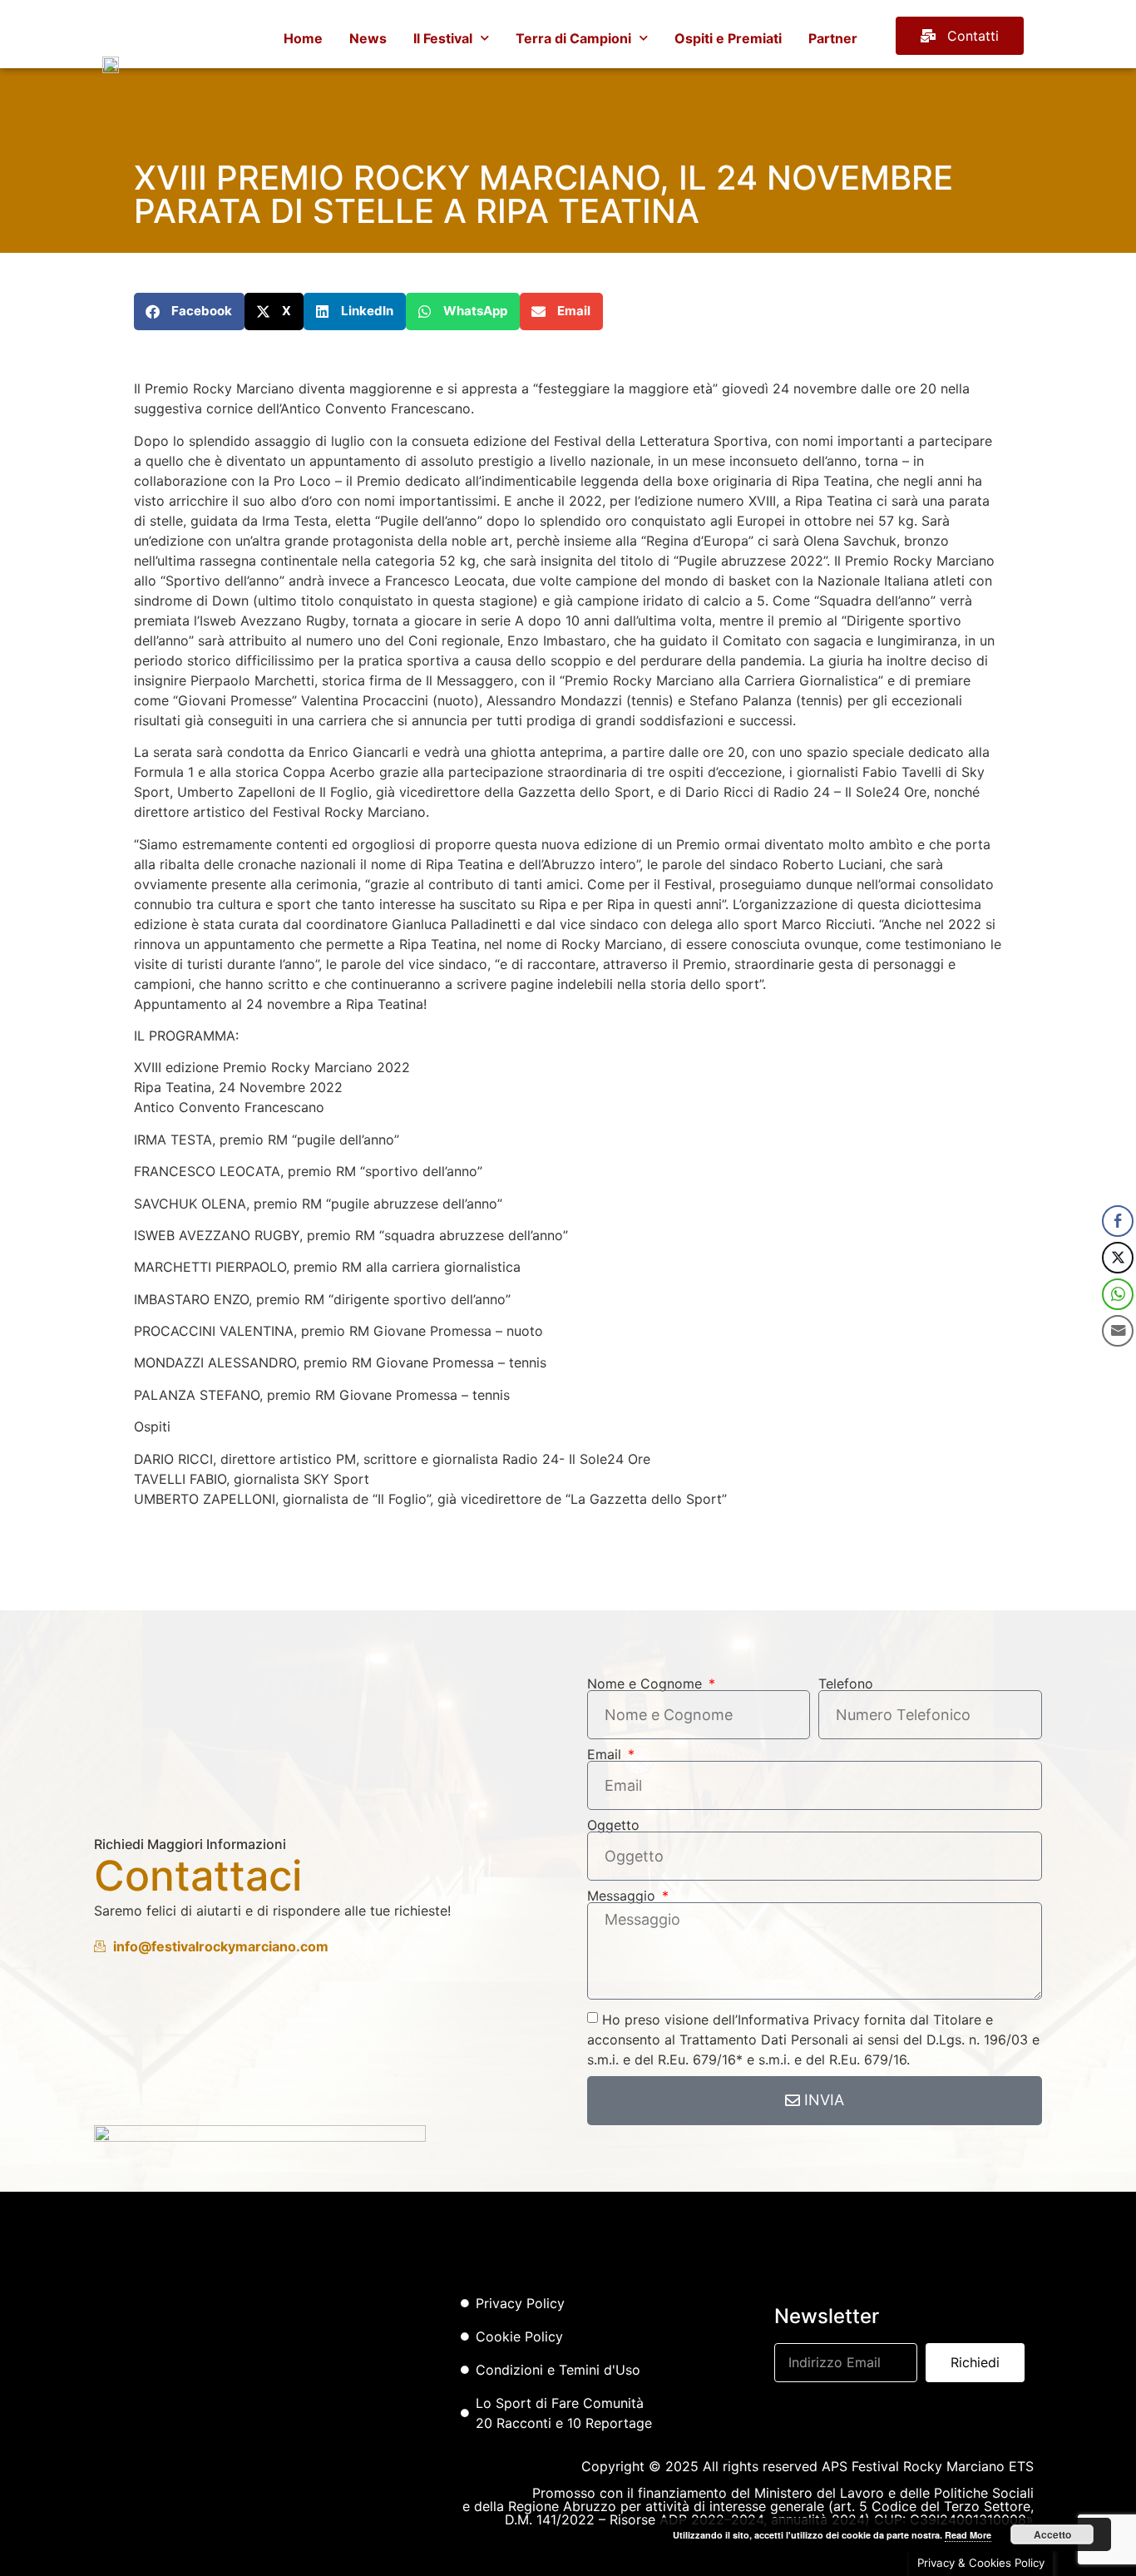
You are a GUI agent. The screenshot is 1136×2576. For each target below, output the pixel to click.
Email (606, 1754)
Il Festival (443, 38)
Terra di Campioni (573, 38)
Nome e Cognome (647, 1684)
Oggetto (613, 1825)
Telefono (846, 1684)
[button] (189, 311)
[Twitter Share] (1118, 1258)
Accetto (1052, 2534)
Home (303, 38)
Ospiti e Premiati (728, 38)
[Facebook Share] (1118, 1221)
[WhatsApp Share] (1118, 1294)
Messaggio (623, 1896)
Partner (833, 38)
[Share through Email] (1118, 1331)
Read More (968, 2535)
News (368, 38)
